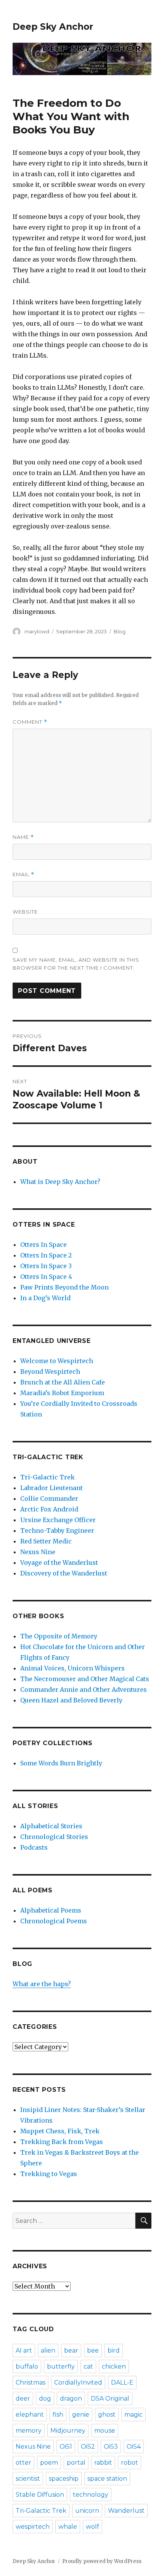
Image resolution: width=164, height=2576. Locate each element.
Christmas (31, 2382)
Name (23, 837)
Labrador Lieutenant (51, 1488)
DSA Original (110, 2399)
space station (107, 2479)
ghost (107, 2415)
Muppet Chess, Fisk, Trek (60, 2131)
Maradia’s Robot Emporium (62, 1393)
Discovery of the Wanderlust (64, 1573)
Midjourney (68, 2431)
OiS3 (111, 2447)
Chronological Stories (54, 1837)
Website (25, 912)
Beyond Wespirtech (50, 1372)
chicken (114, 2366)
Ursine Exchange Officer (58, 1520)
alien (48, 2350)
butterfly (61, 2366)
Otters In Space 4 (46, 1277)
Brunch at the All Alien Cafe (63, 1382)
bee (93, 2350)
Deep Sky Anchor (53, 27)
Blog (120, 631)
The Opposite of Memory (59, 1636)
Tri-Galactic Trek (47, 1477)
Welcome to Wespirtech (57, 1361)
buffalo (27, 2366)
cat (88, 2366)
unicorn (87, 2511)
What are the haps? (42, 1984)
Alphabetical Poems (51, 1910)
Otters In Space (43, 1245)
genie (81, 2415)
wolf (92, 2527)
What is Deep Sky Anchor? (60, 1182)
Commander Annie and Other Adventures (84, 1689)
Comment (30, 722)
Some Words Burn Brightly (61, 1763)
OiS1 (66, 2447)
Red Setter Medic (46, 1541)
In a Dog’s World (45, 1298)
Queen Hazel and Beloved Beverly (71, 1700)
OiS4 (134, 2447)
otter (23, 2463)
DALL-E (122, 2382)
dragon (71, 2399)
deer (23, 2399)
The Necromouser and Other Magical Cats (85, 1679)
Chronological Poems (54, 1921)
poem (49, 2463)
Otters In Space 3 (46, 1266)
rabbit (103, 2463)
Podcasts (34, 1847)
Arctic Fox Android (49, 1509)
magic (133, 2415)
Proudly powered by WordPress (102, 2561)
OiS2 (88, 2447)
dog (45, 2399)
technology (91, 2495)
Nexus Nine (38, 1552)
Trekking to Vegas (49, 2174)
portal (76, 2463)
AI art (24, 2350)
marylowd (37, 631)
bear (71, 2350)
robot (129, 2463)
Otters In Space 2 (46, 1255)
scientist (28, 2479)
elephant (30, 2415)
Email (23, 874)
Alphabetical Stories (51, 1826)
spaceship (64, 2479)
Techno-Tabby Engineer (57, 1531)
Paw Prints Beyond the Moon (64, 1287)
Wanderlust (126, 2511)
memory (29, 2431)
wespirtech (33, 2527)
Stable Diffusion (40, 2495)
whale (68, 2527)
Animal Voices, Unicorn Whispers (72, 1668)
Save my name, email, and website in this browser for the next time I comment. (76, 964)
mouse (105, 2431)
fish (58, 2415)
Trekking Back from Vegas (62, 2142)
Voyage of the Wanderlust (59, 1563)
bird (114, 2350)
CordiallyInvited (78, 2382)
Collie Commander (49, 1498)
